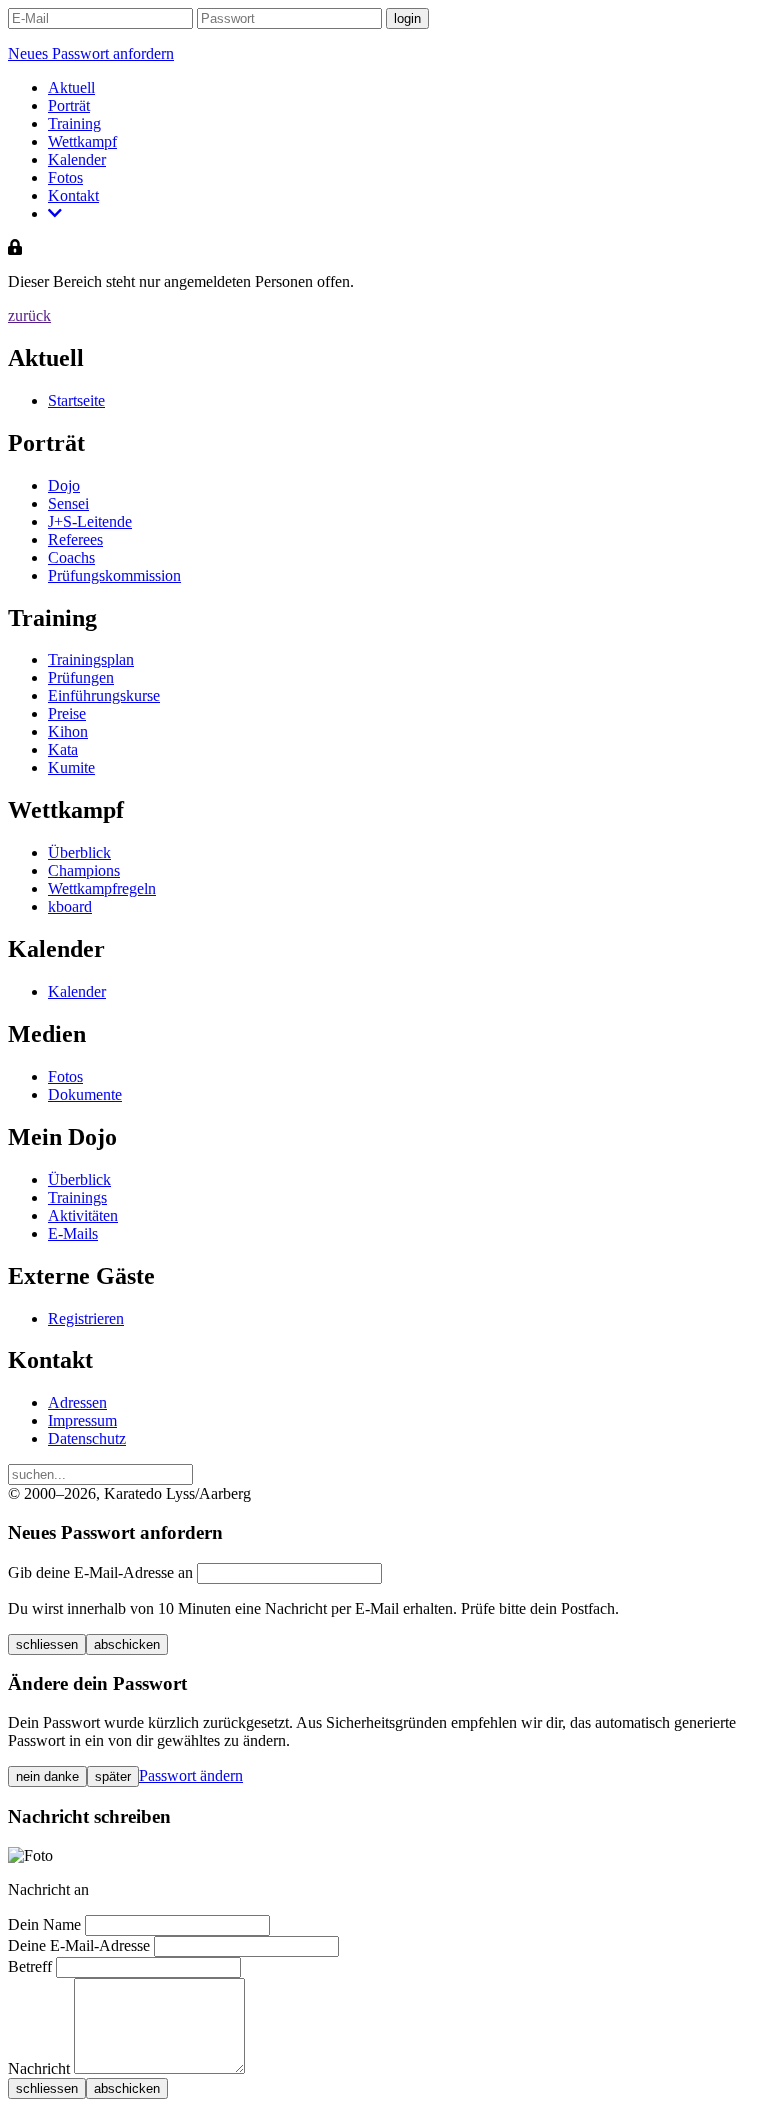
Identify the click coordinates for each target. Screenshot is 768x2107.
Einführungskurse (104, 695)
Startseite (76, 400)
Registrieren (86, 1318)
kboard (70, 906)
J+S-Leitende (90, 521)
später (113, 1776)
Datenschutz (87, 1438)
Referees (75, 539)
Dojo (64, 485)
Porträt (69, 105)
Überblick (79, 852)
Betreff (30, 1966)
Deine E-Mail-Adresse (79, 1945)
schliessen (47, 1644)
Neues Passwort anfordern (91, 53)
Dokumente (85, 1094)
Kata (63, 749)
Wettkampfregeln (102, 888)
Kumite (71, 767)
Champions (84, 870)
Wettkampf (82, 141)
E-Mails (73, 1233)
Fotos (65, 177)
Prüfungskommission (114, 575)
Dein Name (44, 1924)
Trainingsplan (91, 659)
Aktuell (71, 87)
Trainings (77, 1197)
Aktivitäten (83, 1215)
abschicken (127, 1644)
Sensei (68, 503)
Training (74, 123)
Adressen (77, 1402)
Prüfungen (81, 677)
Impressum (82, 1420)
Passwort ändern (191, 1775)
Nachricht (39, 2068)
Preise (67, 713)
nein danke (47, 1776)
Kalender (77, 159)
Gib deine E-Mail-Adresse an (100, 1572)
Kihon (68, 731)
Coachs (71, 557)
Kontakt (73, 195)
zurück (29, 315)
